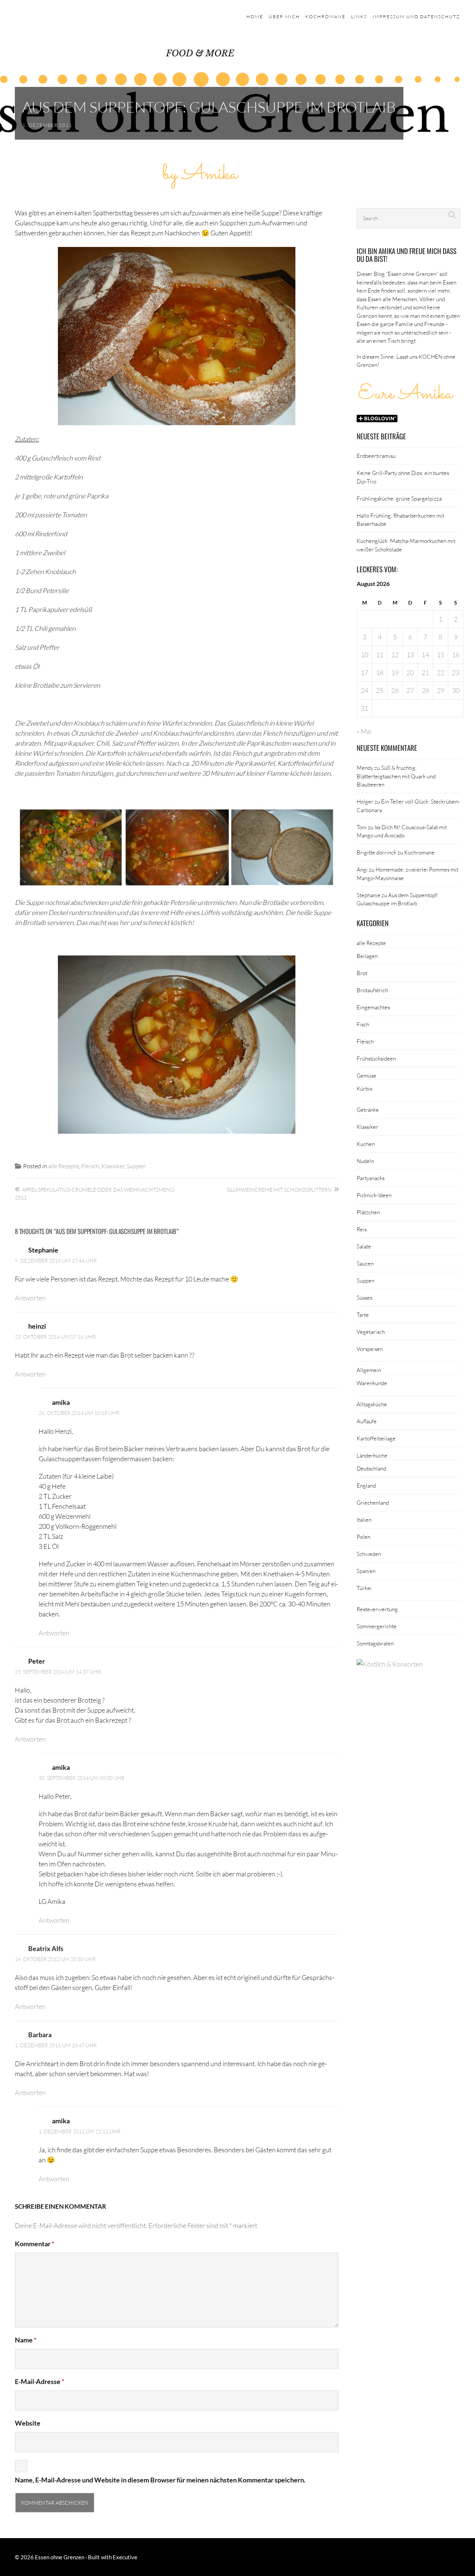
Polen (363, 1537)
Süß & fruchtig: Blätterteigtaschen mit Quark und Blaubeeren (396, 776)
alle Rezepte (64, 1166)
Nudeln (365, 1161)
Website (28, 2423)
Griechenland (373, 1502)
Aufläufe (367, 1421)
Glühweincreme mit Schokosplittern (279, 1190)
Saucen (365, 1263)
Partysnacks (371, 1178)
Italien (364, 1520)
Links (359, 17)
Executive (125, 2557)
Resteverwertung (377, 1609)
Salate (364, 1246)
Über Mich (284, 17)
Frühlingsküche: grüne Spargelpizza (399, 498)
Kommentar (35, 2244)
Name (26, 2340)
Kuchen (366, 1144)
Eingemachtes (373, 1007)
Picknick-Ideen (374, 1195)
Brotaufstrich (372, 990)
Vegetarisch (371, 1332)
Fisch (363, 1024)
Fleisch (90, 1166)
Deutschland (371, 1468)
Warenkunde (372, 1383)
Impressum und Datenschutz (416, 17)
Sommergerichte (377, 1626)
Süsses (364, 1297)
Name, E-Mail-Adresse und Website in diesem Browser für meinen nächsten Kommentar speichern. (160, 2480)
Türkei (364, 1588)
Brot (362, 973)
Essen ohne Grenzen (60, 2557)
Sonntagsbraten (375, 1643)
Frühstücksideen (376, 1058)
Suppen (136, 1166)
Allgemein (369, 1370)
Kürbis (364, 1088)
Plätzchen (368, 1212)
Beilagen (367, 956)
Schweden (369, 1554)
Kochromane (325, 17)
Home (255, 17)
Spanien (366, 1571)
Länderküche (372, 1455)
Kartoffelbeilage (376, 1438)
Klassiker (113, 1166)
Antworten (30, 1298)
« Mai (364, 731)
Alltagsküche (372, 1404)
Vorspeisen (370, 1349)
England (366, 1485)
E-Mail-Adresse (40, 2381)
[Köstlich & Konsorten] (390, 1664)
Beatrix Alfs (46, 1948)
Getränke (368, 1110)
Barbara (40, 2035)
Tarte (363, 1315)
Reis (362, 1229)
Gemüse (366, 1075)
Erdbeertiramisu (376, 456)
